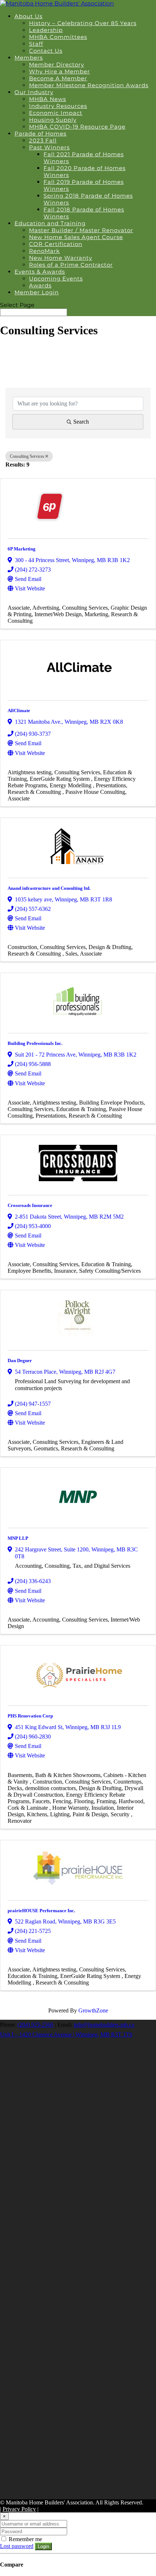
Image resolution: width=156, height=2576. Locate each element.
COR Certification (56, 244)
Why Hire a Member (59, 71)
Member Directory (57, 64)
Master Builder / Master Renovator (81, 230)
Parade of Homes (40, 134)
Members (29, 58)
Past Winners (49, 147)
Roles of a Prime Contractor (71, 265)
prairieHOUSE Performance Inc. (41, 1911)
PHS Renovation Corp (30, 1716)
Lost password (17, 2546)
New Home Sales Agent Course (76, 237)
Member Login (37, 292)
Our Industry (34, 92)
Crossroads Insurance (30, 1205)
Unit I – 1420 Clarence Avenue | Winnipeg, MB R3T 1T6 (66, 2034)
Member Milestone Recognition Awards (89, 85)
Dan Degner (20, 1360)
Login (43, 2546)
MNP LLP (18, 1538)
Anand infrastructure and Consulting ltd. (49, 888)
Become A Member (58, 78)
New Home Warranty (61, 258)
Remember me (25, 2539)
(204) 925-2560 (35, 2025)
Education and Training (50, 223)
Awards (40, 285)
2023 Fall (43, 140)
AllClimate (19, 710)
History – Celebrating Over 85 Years (83, 23)
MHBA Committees (58, 37)
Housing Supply (53, 120)
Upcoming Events (56, 278)
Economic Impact (56, 113)
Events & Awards (40, 272)
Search (81, 422)
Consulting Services (27, 456)
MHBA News (48, 99)
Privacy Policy (19, 2509)
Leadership (46, 30)
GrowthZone (93, 2010)
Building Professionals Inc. (35, 1043)
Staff (36, 44)
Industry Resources (58, 106)
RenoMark (44, 251)
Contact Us (46, 51)
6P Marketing (22, 549)
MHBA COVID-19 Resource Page (77, 127)
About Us (28, 16)
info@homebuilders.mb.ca (104, 2025)
